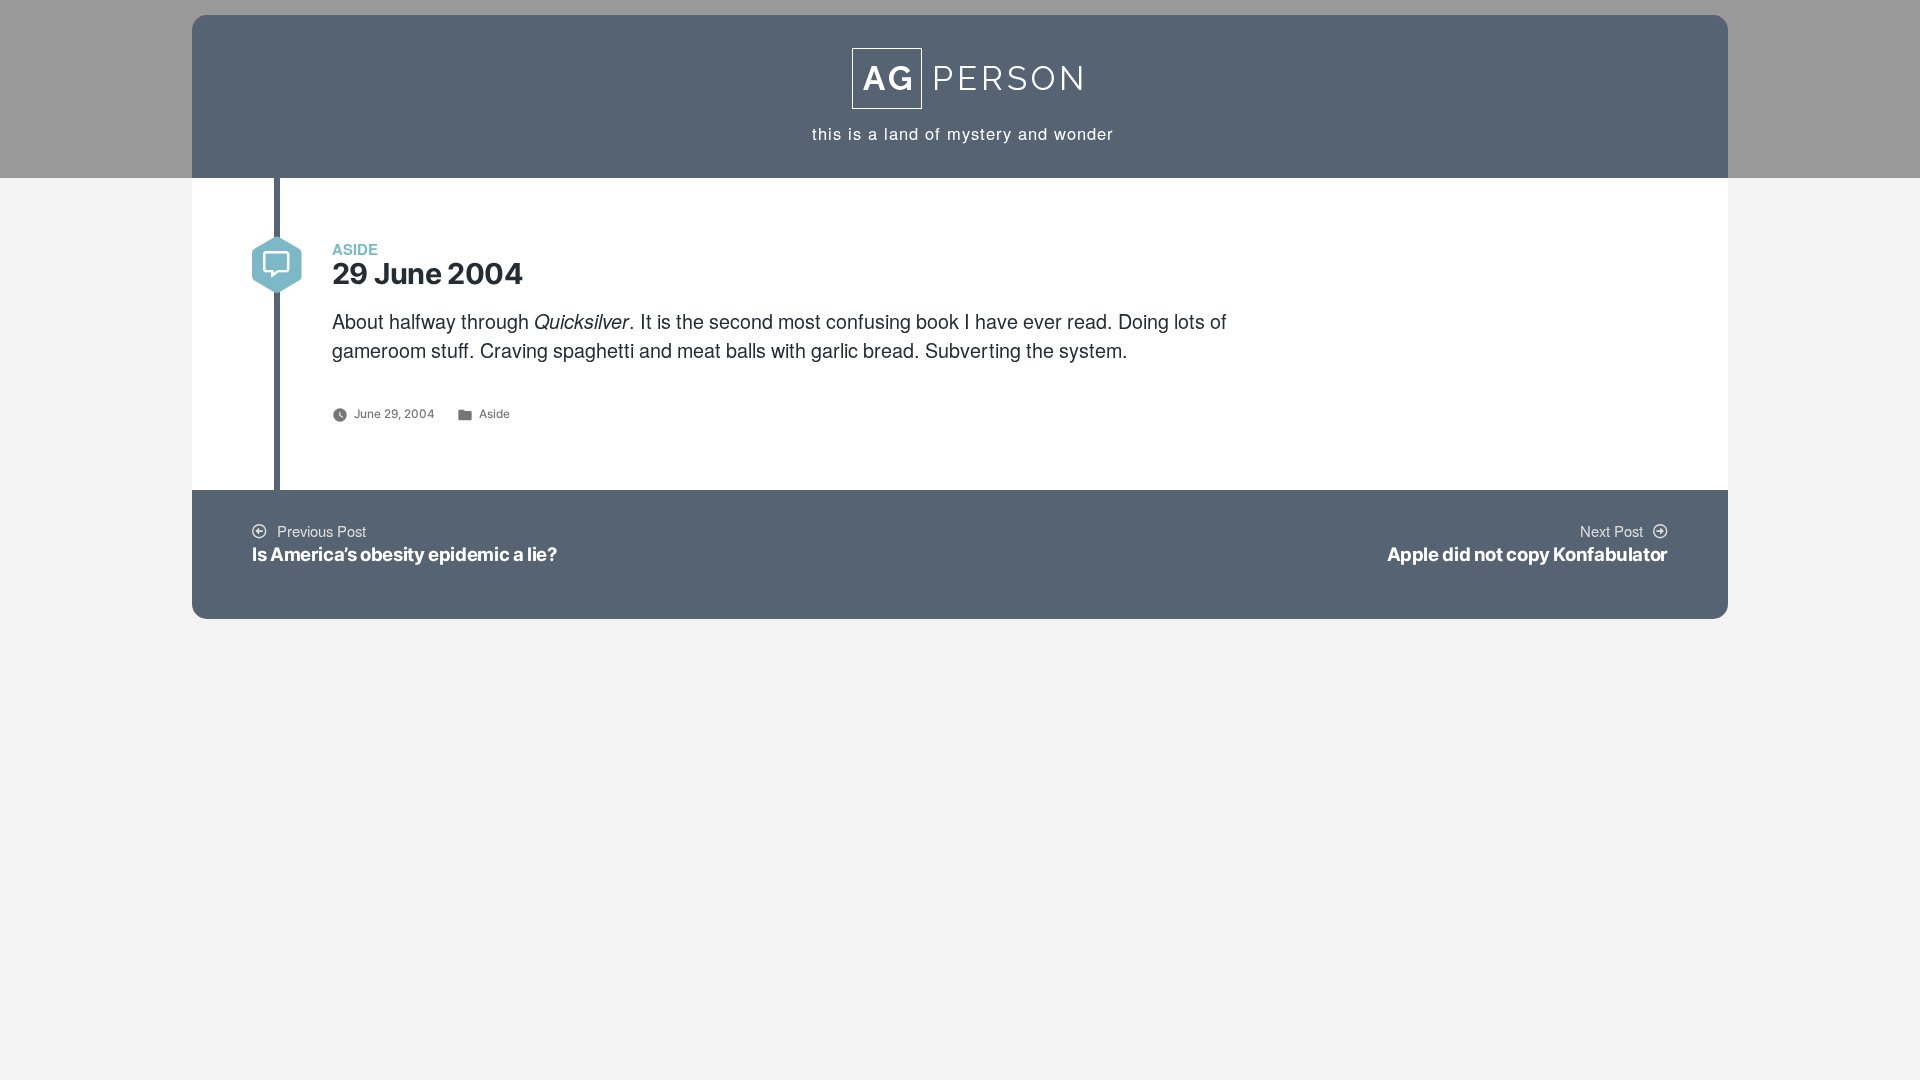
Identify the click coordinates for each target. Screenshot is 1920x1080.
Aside (494, 414)
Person (975, 78)
